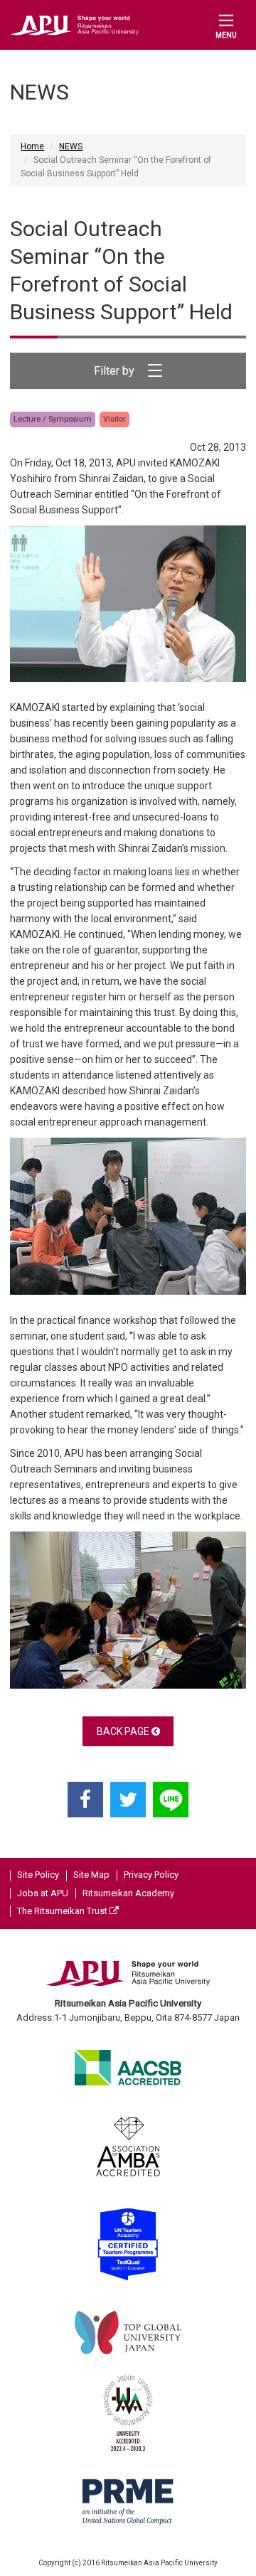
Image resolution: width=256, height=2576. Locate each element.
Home (32, 146)
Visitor (114, 419)
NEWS (71, 146)
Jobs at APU (43, 1893)
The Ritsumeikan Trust (63, 1911)
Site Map (91, 1875)
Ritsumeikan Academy (128, 1893)
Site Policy (38, 1875)
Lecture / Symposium (53, 419)
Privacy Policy (151, 1875)
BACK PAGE (124, 1731)
